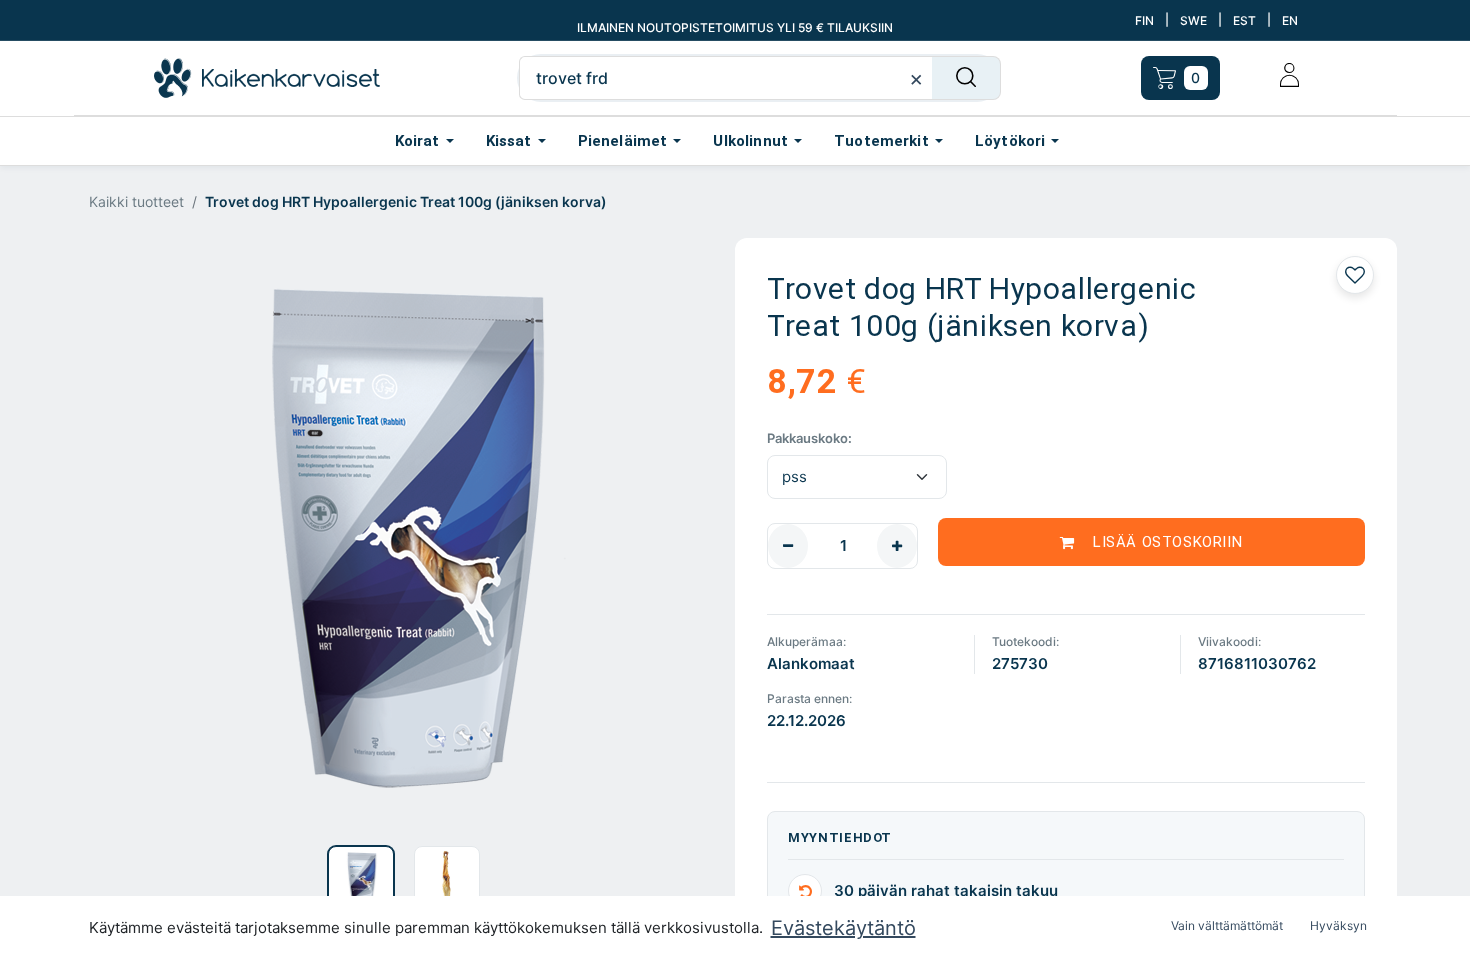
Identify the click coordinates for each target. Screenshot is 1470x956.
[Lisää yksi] (897, 546)
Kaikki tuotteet (136, 201)
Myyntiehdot (840, 837)
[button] (136, 538)
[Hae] (966, 78)
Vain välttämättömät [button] (1227, 925)
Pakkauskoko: (809, 438)
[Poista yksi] (788, 546)
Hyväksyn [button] (1338, 925)
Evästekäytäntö (843, 928)
